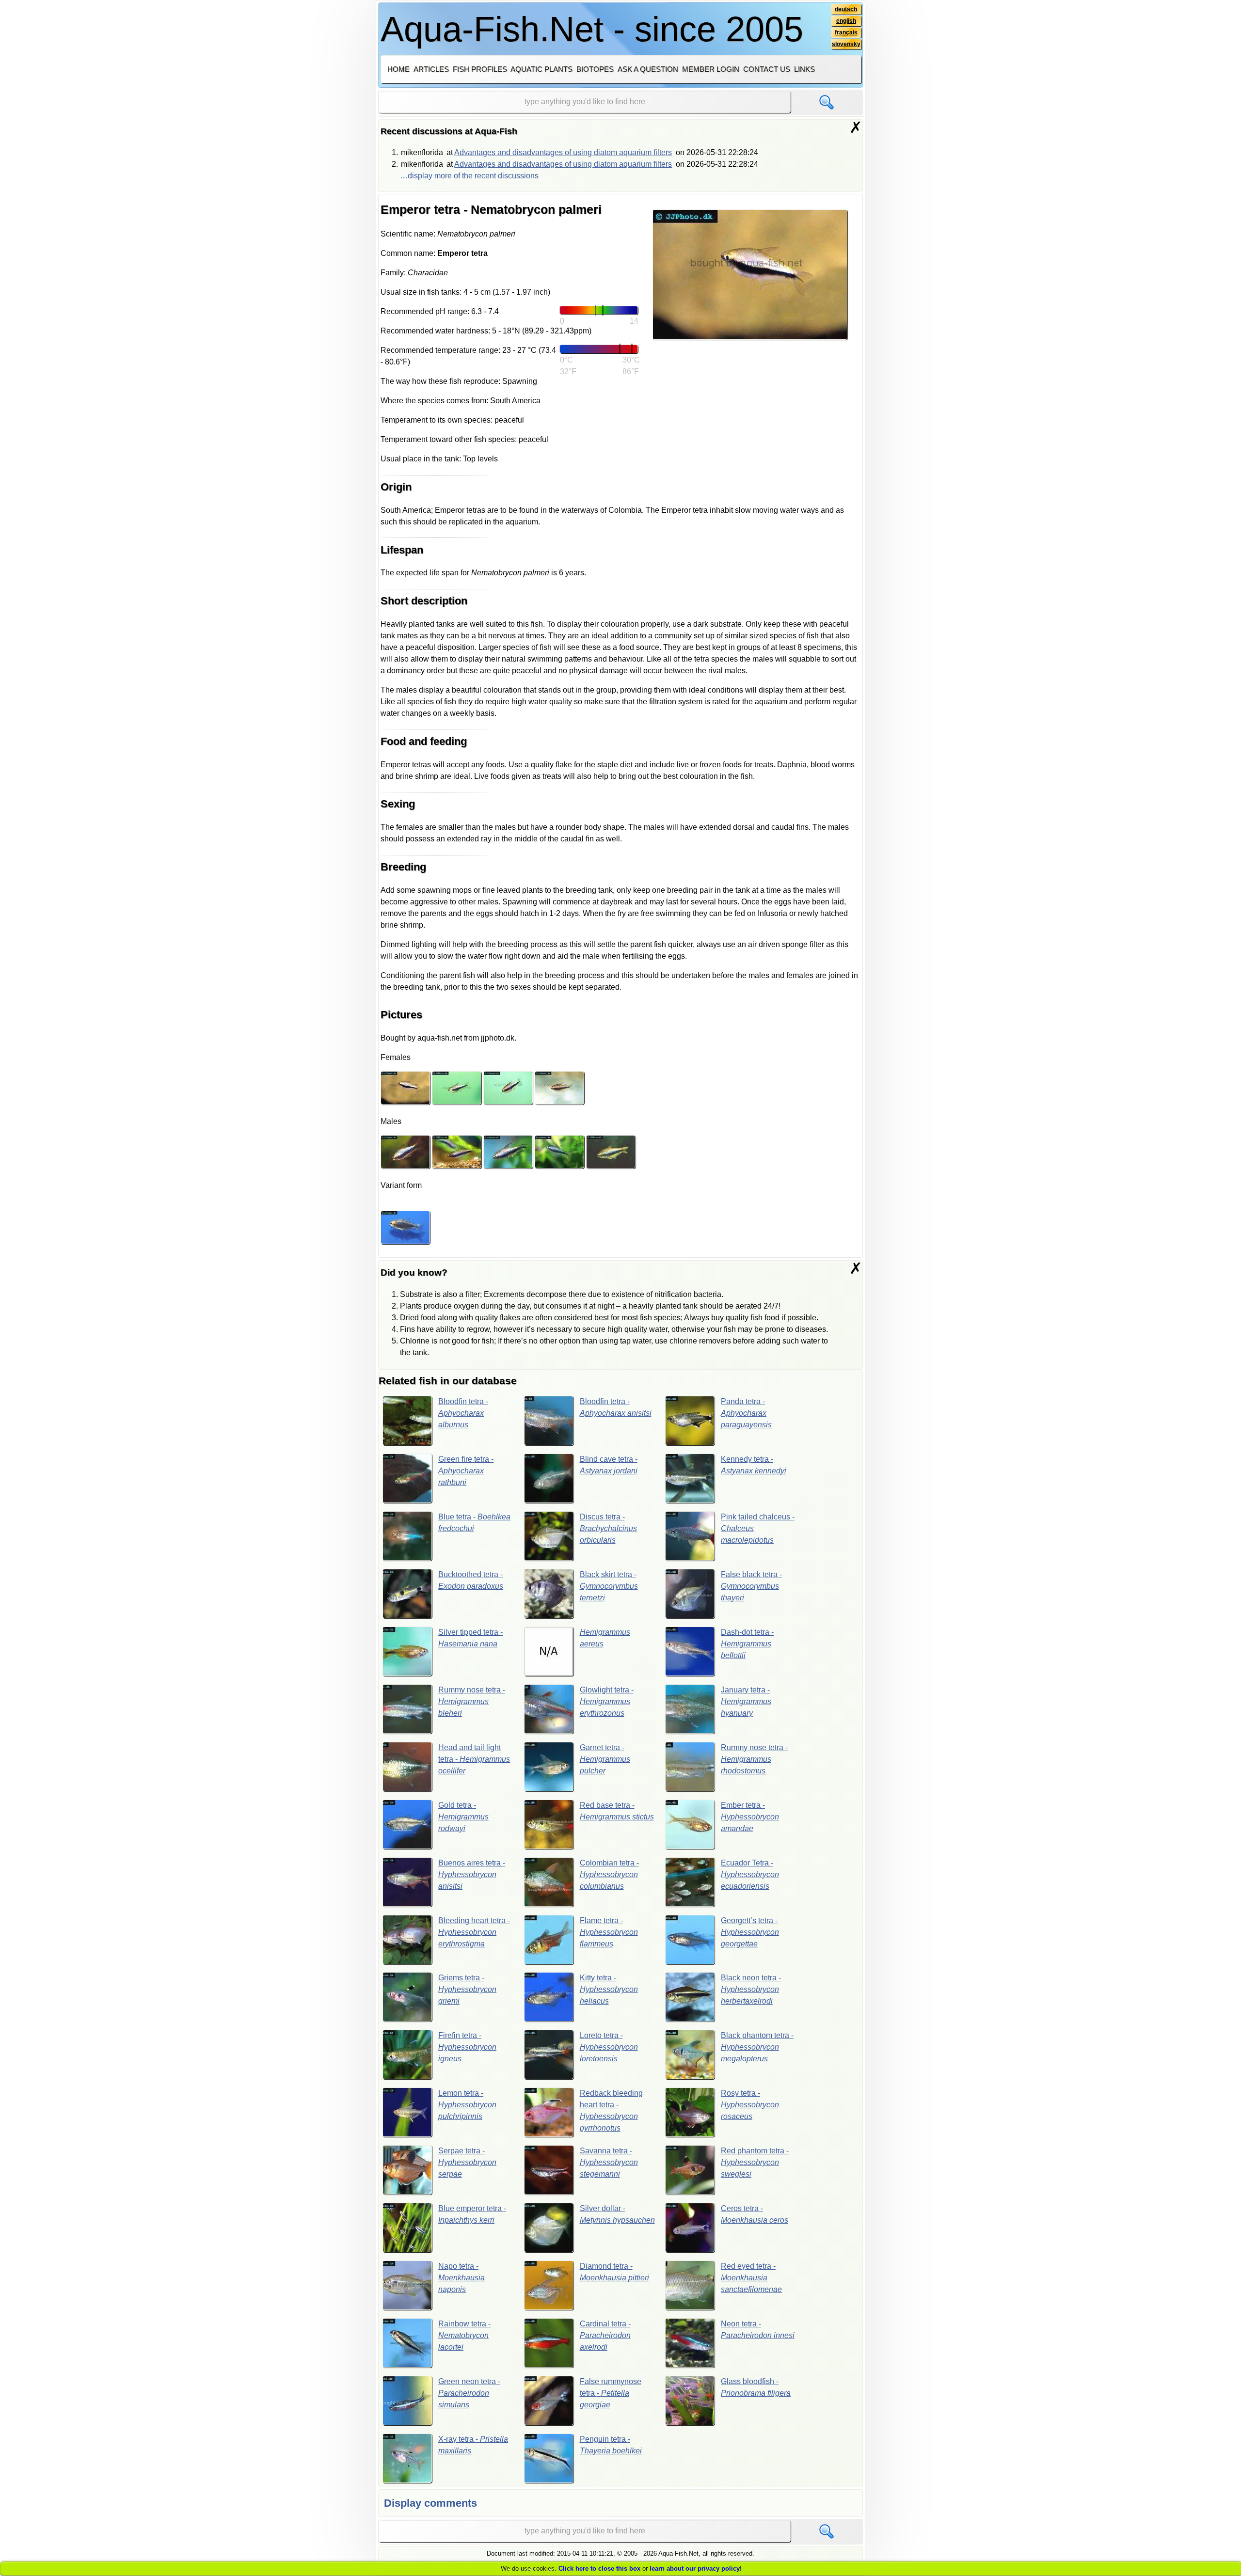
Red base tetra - (617, 1811)
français (846, 32)
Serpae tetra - (467, 2162)
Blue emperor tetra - (472, 2214)
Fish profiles (480, 69)
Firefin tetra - (467, 2047)
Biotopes (595, 69)
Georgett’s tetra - (750, 1932)
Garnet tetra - (605, 1759)
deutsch (846, 9)
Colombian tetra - (609, 1874)
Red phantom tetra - (755, 2162)
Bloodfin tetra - (463, 1413)
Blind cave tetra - (609, 1465)
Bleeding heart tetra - (474, 1932)
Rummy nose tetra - (472, 1701)
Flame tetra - (609, 1932)
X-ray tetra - (473, 2445)
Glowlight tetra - (607, 1701)
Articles (431, 69)
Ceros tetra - (755, 2214)
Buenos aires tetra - (472, 1874)
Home (398, 69)
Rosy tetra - (750, 2105)
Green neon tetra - (469, 2393)
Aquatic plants (541, 69)
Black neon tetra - (751, 1989)
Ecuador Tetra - (750, 1874)
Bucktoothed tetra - (471, 1580)
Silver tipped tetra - (470, 1638)
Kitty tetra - (609, 1989)
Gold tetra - (463, 1817)
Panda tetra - (746, 1413)
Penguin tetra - (611, 2445)
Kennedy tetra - (754, 1465)
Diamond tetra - (614, 2272)
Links (804, 69)
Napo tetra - (461, 2278)
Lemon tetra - (467, 2105)
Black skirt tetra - (609, 1586)
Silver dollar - (617, 2214)
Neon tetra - (758, 2330)
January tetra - (746, 1701)
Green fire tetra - (466, 1471)
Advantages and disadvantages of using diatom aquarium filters (563, 152)
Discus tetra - (608, 1528)
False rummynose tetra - (611, 2393)
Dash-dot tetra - (747, 1644)
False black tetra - (751, 1586)
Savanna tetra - (609, 2162)
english (846, 21)
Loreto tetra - (609, 2047)
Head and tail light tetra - (474, 1759)
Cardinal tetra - (605, 2335)
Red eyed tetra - (751, 2278)
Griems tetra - (467, 1989)
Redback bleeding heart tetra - (611, 2110)
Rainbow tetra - (464, 2335)
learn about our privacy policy (695, 2568)
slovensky (846, 44)
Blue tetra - (474, 1523)
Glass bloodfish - (756, 2387)
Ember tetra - (750, 1817)
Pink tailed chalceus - (758, 1528)
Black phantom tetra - (757, 2047)
